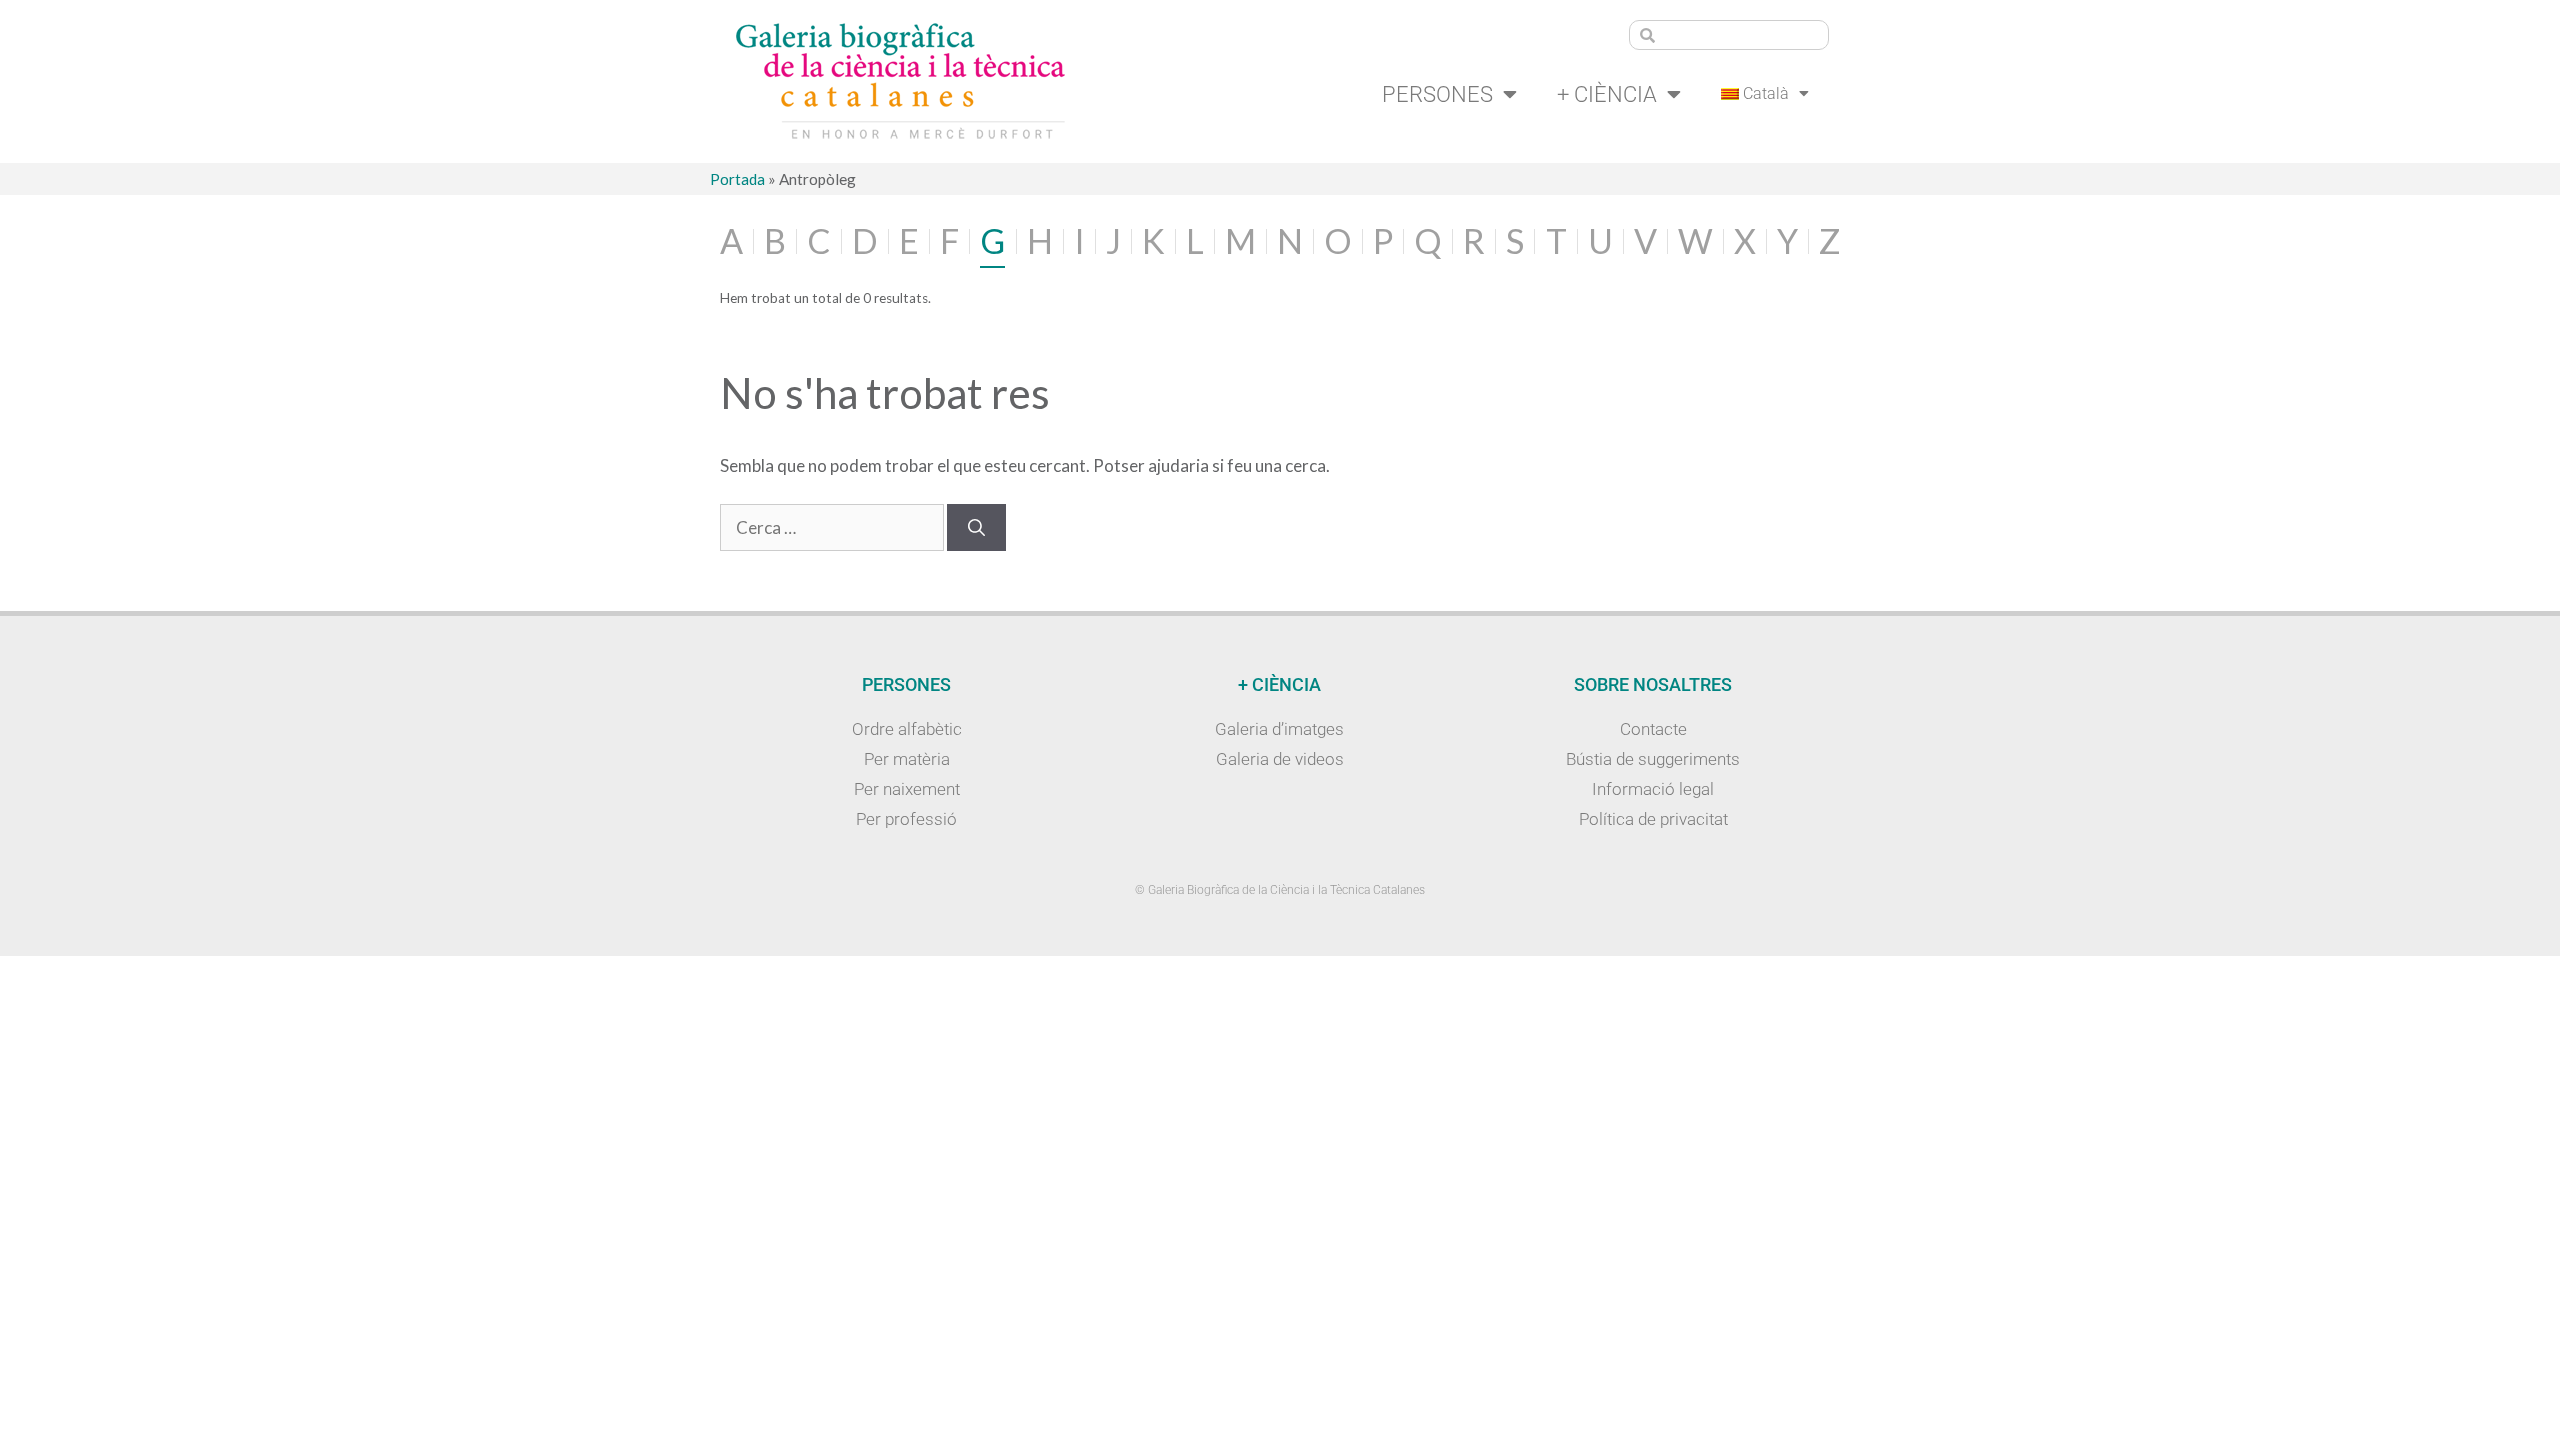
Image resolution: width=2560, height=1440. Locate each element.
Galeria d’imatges (1279, 729)
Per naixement (907, 789)
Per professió (906, 819)
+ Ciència (1607, 94)
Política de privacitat (1653, 819)
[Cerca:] (833, 527)
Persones (1437, 94)
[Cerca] (976, 528)
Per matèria (907, 759)
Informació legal (1653, 789)
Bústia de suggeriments (1653, 759)
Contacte (1653, 729)
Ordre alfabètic (907, 729)
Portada (737, 179)
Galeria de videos (1280, 759)
